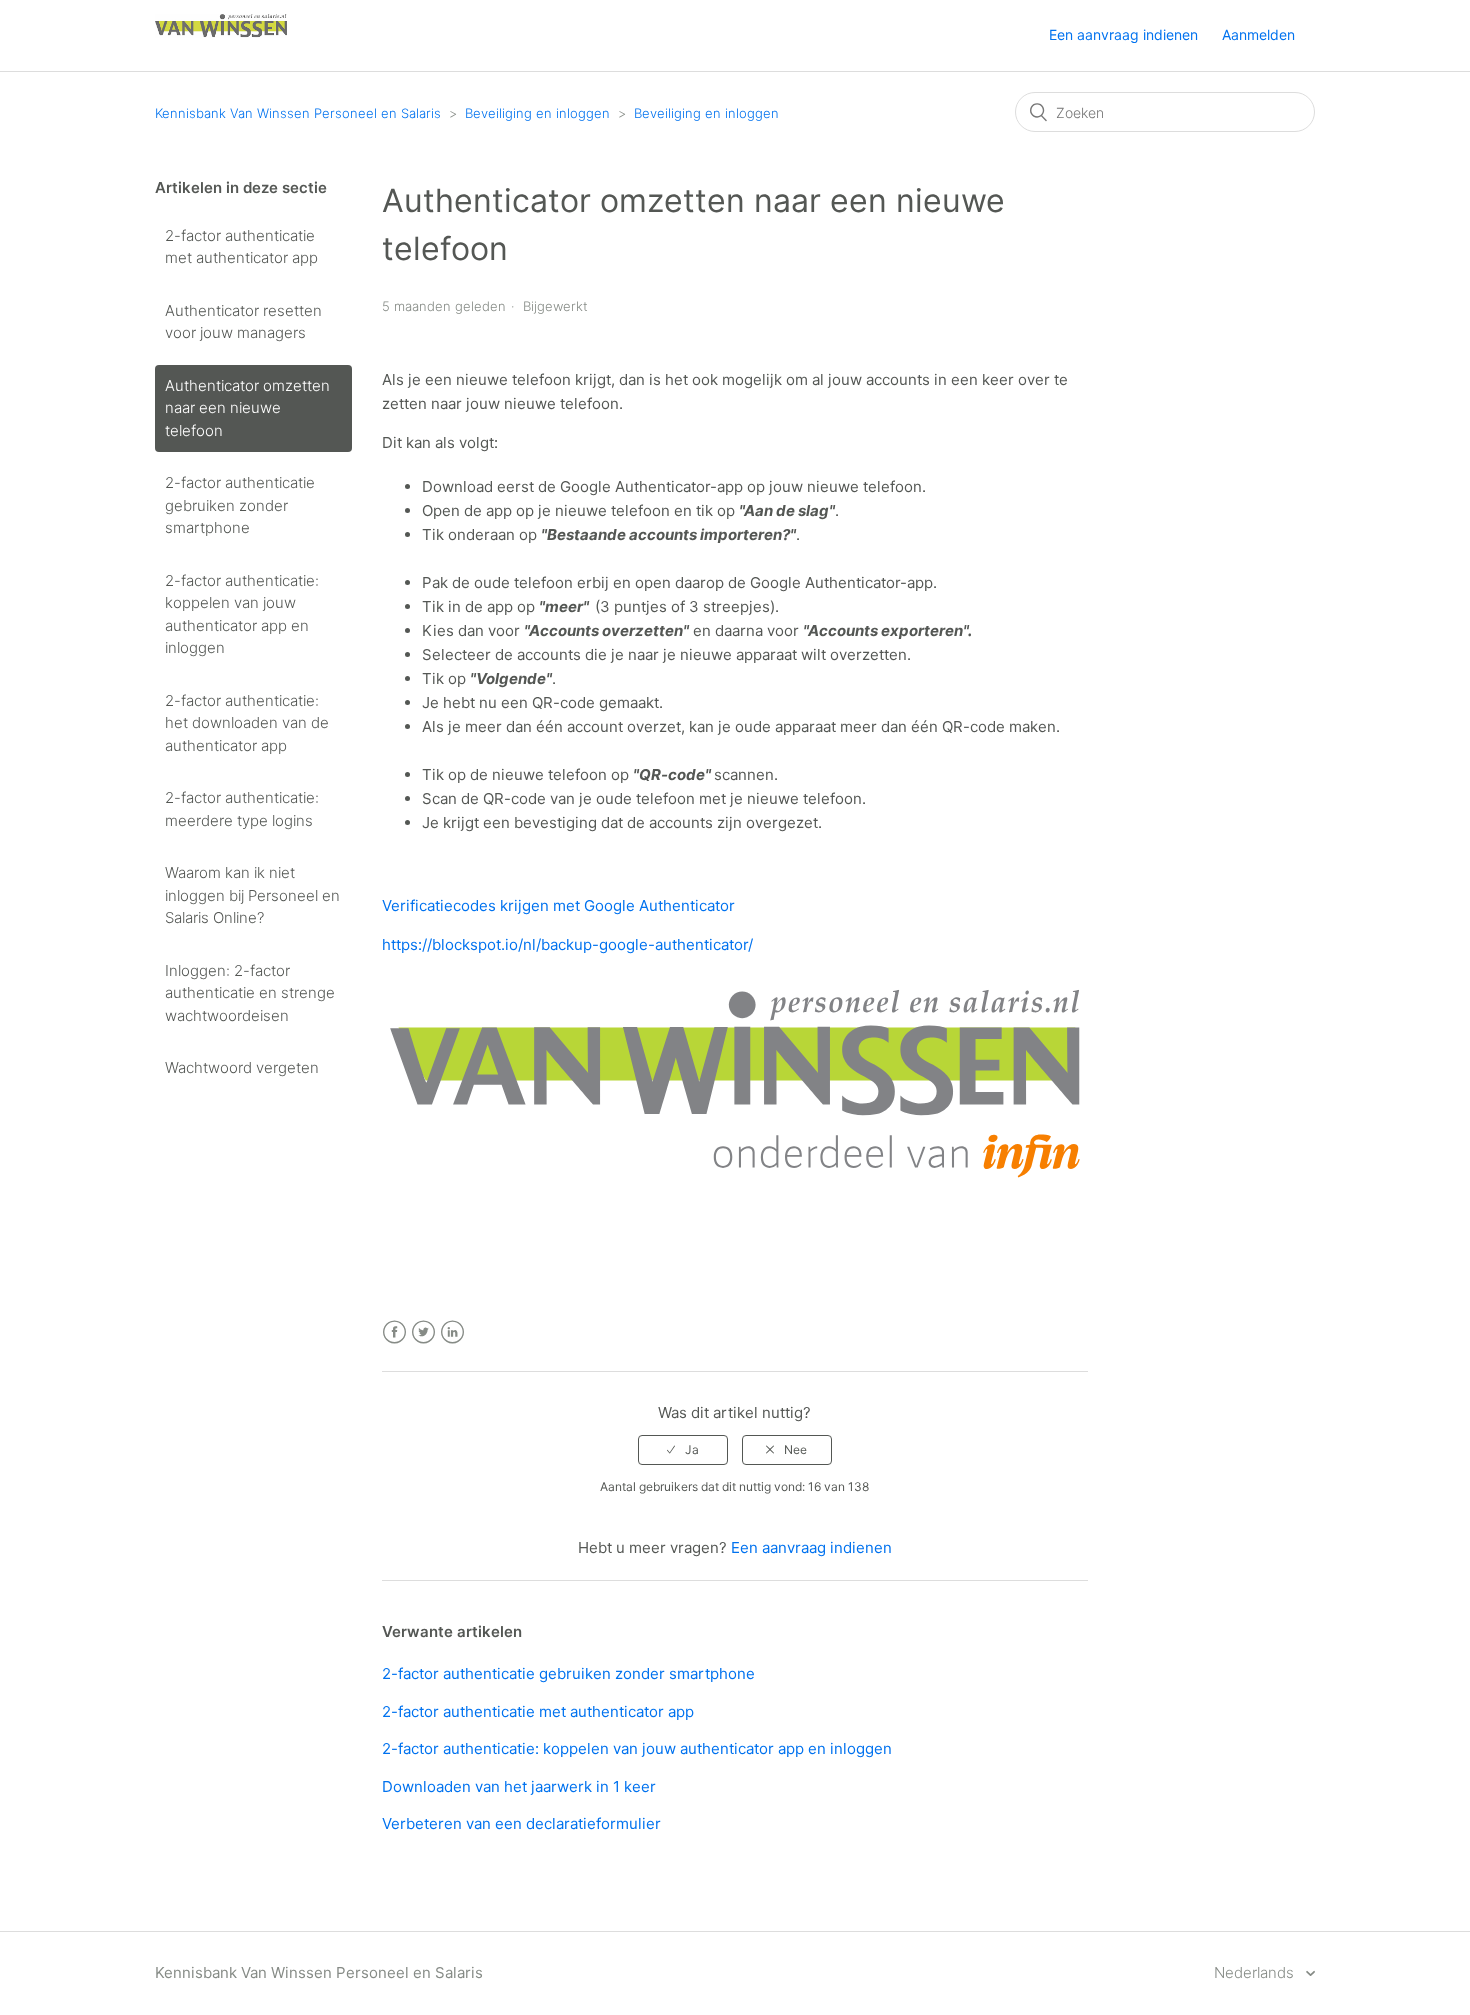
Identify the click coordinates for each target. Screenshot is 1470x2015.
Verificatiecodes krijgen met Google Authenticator (558, 905)
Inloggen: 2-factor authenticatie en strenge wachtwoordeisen (250, 993)
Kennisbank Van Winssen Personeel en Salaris (298, 113)
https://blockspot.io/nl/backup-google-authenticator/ (567, 944)
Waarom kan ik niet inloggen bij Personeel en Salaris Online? (252, 895)
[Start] (221, 45)
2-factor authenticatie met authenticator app (241, 247)
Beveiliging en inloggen (537, 113)
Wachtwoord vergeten (242, 1067)
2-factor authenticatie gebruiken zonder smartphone (240, 505)
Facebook (394, 1332)
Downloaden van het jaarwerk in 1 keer (519, 1786)
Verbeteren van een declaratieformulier (521, 1823)
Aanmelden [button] (1258, 34)
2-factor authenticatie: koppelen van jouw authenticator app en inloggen (242, 614)
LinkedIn (452, 1332)
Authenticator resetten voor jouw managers (243, 322)
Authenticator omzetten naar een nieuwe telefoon (247, 408)
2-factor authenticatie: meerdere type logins (242, 809)
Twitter (423, 1332)
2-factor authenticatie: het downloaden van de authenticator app (247, 723)
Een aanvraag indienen (1123, 34)
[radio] (683, 1450)
